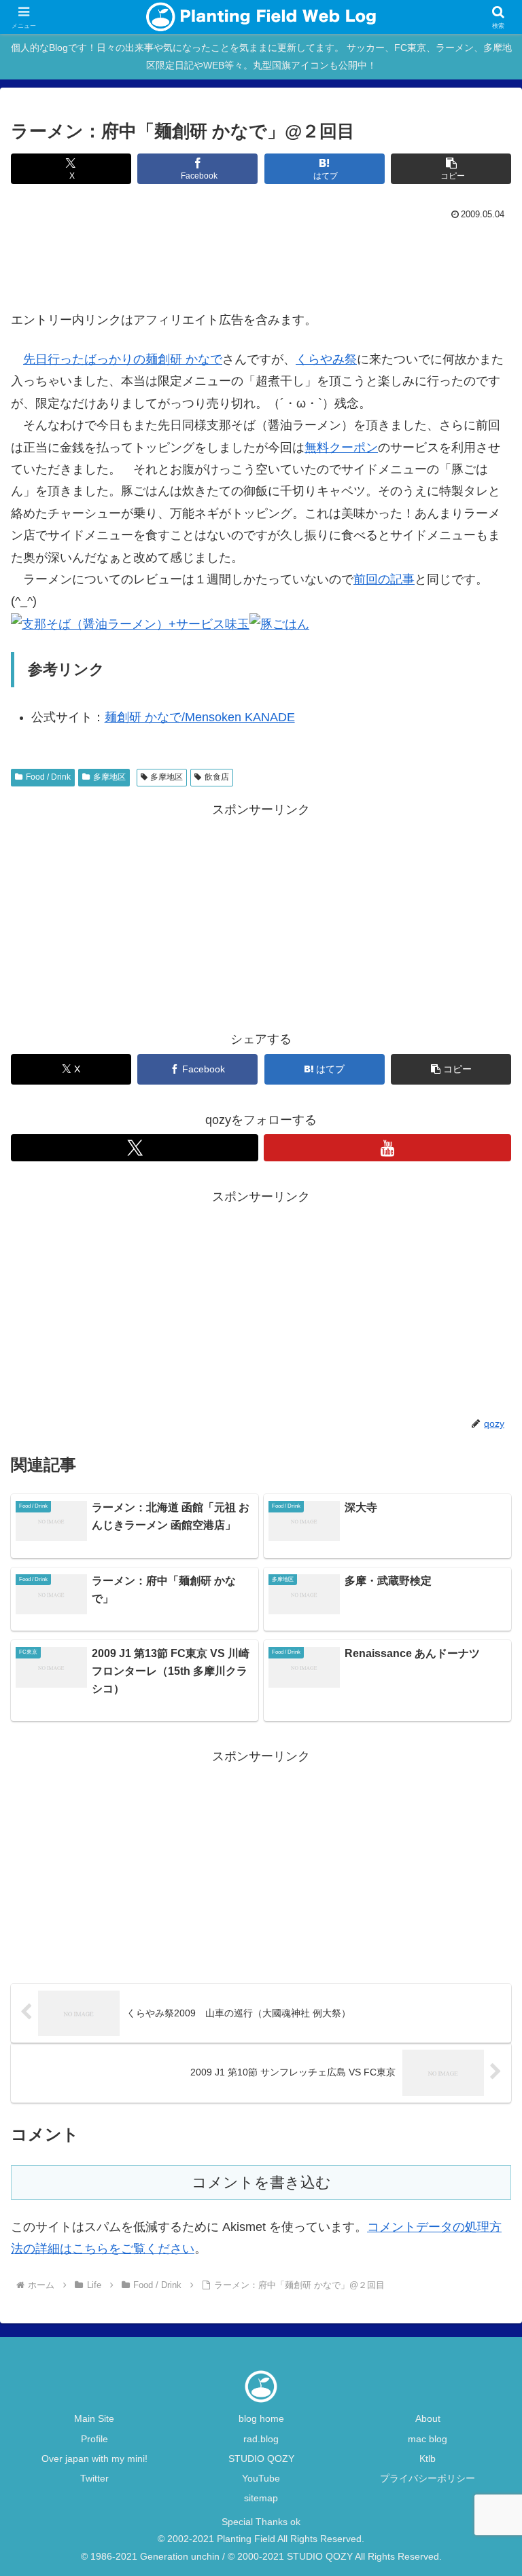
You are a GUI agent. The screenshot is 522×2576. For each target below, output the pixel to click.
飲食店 (217, 777)
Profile (94, 2439)
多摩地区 (109, 777)
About (428, 2418)
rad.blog (261, 2439)
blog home (261, 2418)
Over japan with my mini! (94, 2459)
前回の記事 (384, 579)
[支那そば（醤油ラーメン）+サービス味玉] (130, 623)
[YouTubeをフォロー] (387, 1148)
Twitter (94, 2478)
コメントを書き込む (261, 2182)
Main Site (94, 2418)
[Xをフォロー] (135, 1148)
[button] (451, 169)
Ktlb (428, 2459)
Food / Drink (48, 777)
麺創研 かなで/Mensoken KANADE (200, 717)
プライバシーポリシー (428, 2478)
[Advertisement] (261, 261)
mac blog (428, 2439)
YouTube (261, 2478)
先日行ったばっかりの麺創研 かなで (123, 359)
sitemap (261, 2498)
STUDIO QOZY (261, 2459)
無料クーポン (341, 448)
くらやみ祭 (326, 359)
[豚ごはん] (279, 623)
